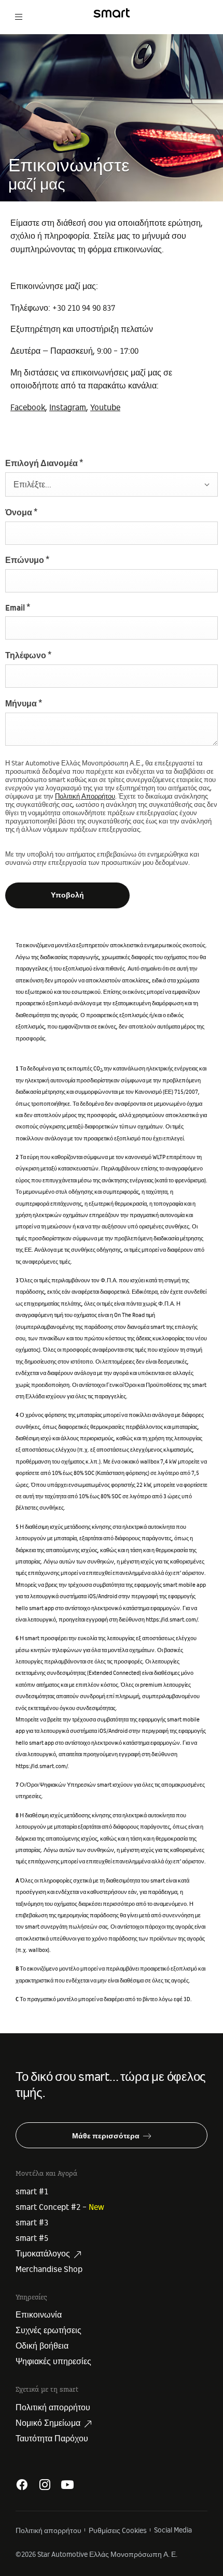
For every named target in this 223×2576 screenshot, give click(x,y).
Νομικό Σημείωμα (48, 2423)
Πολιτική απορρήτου (53, 2408)
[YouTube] (67, 2485)
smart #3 (32, 2223)
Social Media (173, 2530)
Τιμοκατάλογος (43, 2254)
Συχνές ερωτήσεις (48, 2331)
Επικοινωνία (39, 2315)
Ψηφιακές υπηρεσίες (53, 2362)
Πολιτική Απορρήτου (85, 797)
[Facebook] (22, 2485)
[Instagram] (45, 2485)
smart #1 (32, 2192)
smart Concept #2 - (60, 2207)
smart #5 (32, 2238)
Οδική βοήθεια (42, 2346)
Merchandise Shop (49, 2269)
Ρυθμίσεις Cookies (118, 2531)
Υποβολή (67, 895)
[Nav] (19, 13)
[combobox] (112, 484)
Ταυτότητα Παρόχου (52, 2439)
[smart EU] (112, 13)
